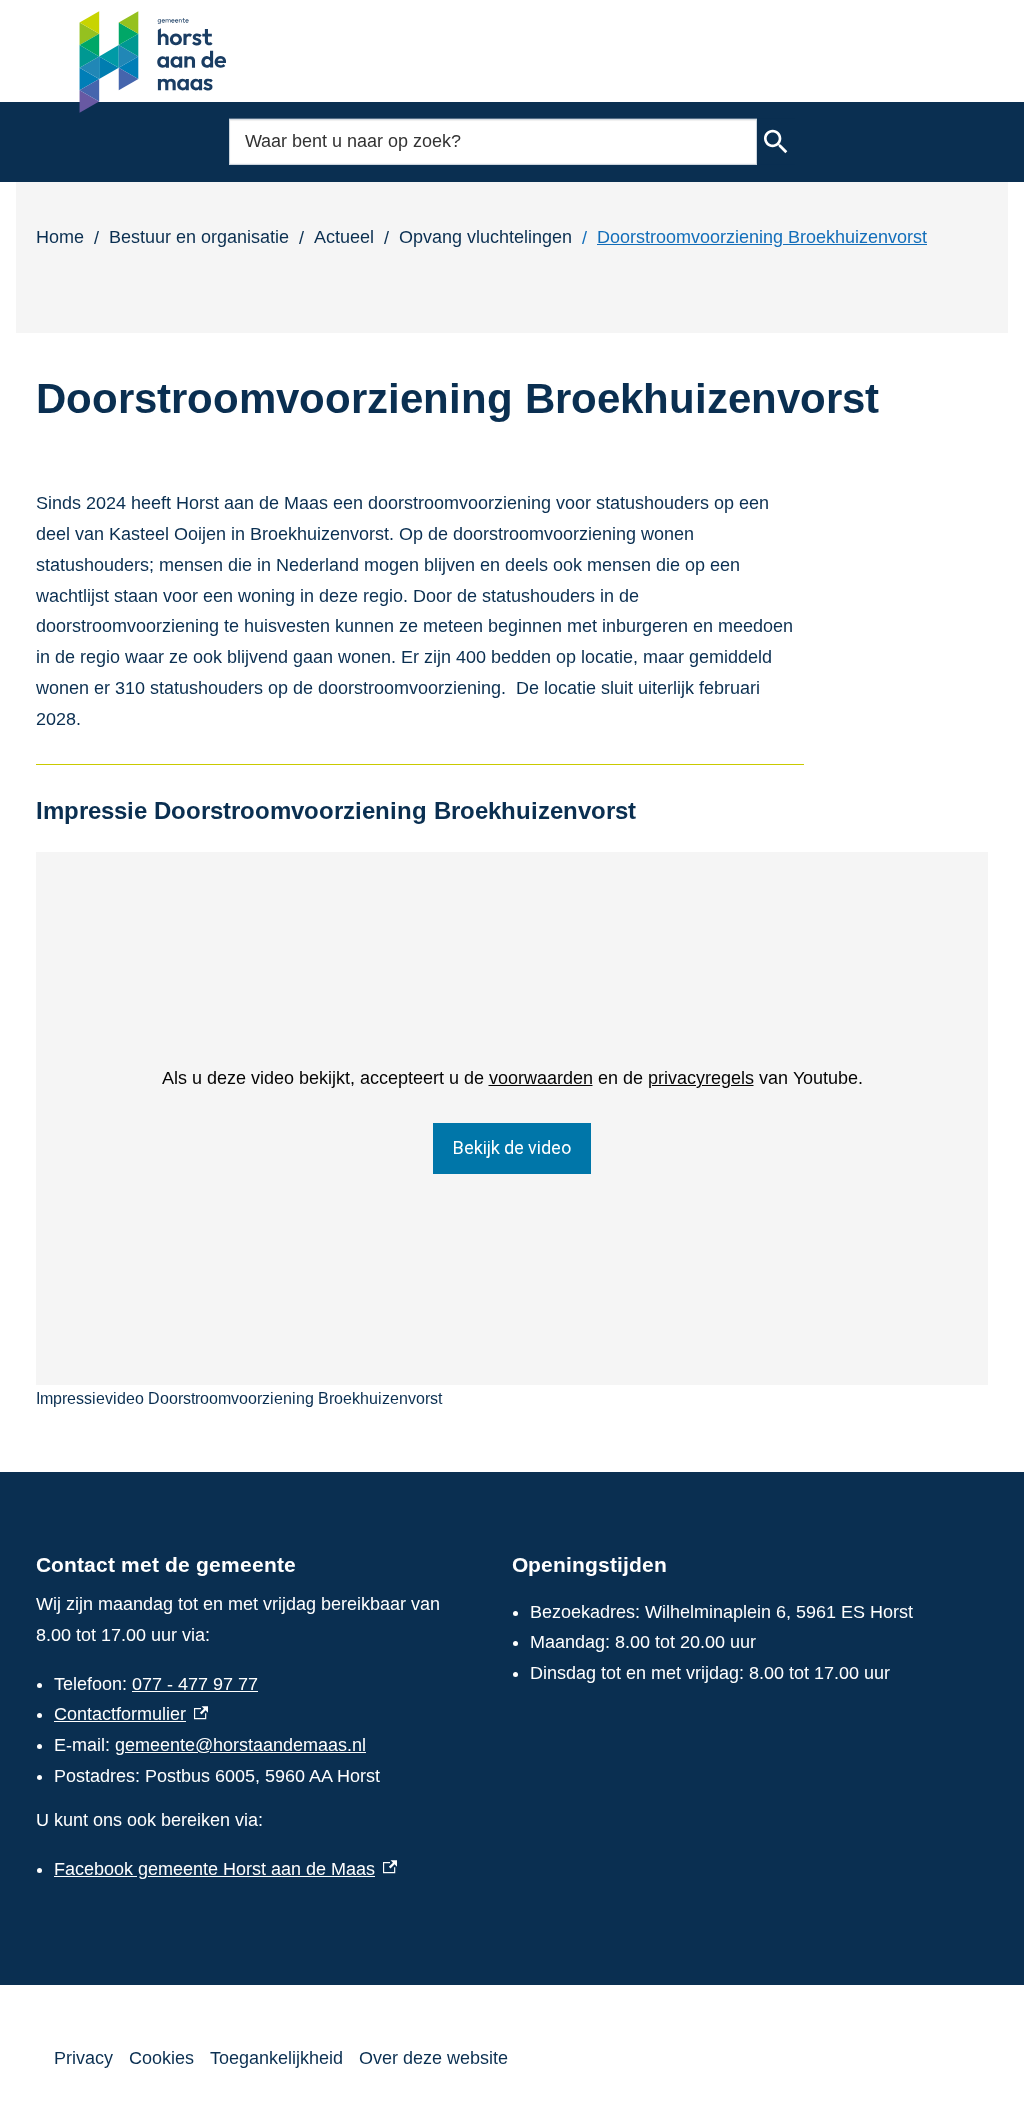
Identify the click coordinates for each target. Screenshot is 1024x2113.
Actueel (344, 237)
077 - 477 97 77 (195, 1684)
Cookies (161, 2058)
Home (60, 237)
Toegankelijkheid (276, 2058)
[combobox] (493, 141)
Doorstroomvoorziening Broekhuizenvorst (762, 237)
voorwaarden (541, 1078)
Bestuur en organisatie (199, 237)
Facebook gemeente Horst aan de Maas (225, 1869)
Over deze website (433, 2058)
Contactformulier (131, 1714)
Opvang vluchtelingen (485, 237)
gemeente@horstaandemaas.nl (240, 1745)
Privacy (83, 2058)
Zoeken (776, 142)
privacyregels (701, 1078)
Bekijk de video (512, 1147)
